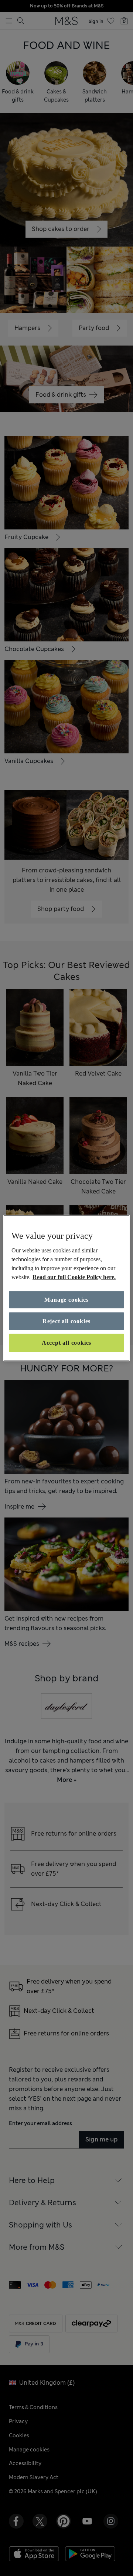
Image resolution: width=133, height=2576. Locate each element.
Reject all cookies (66, 1321)
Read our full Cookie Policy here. (74, 1277)
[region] (66, 1288)
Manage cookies (66, 1299)
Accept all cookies (66, 1343)
